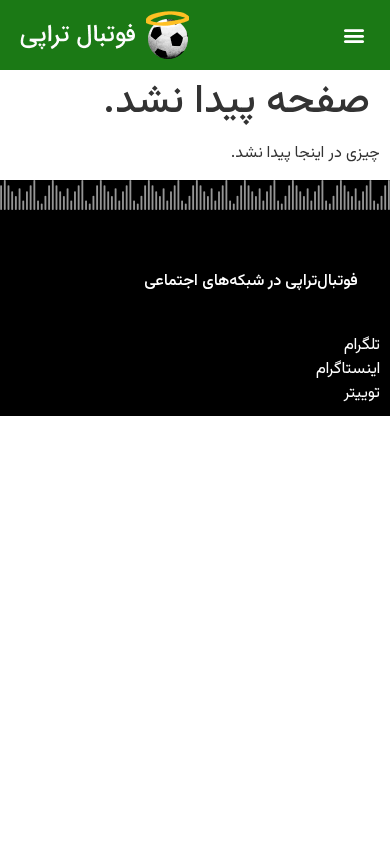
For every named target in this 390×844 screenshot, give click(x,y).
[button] (354, 35)
